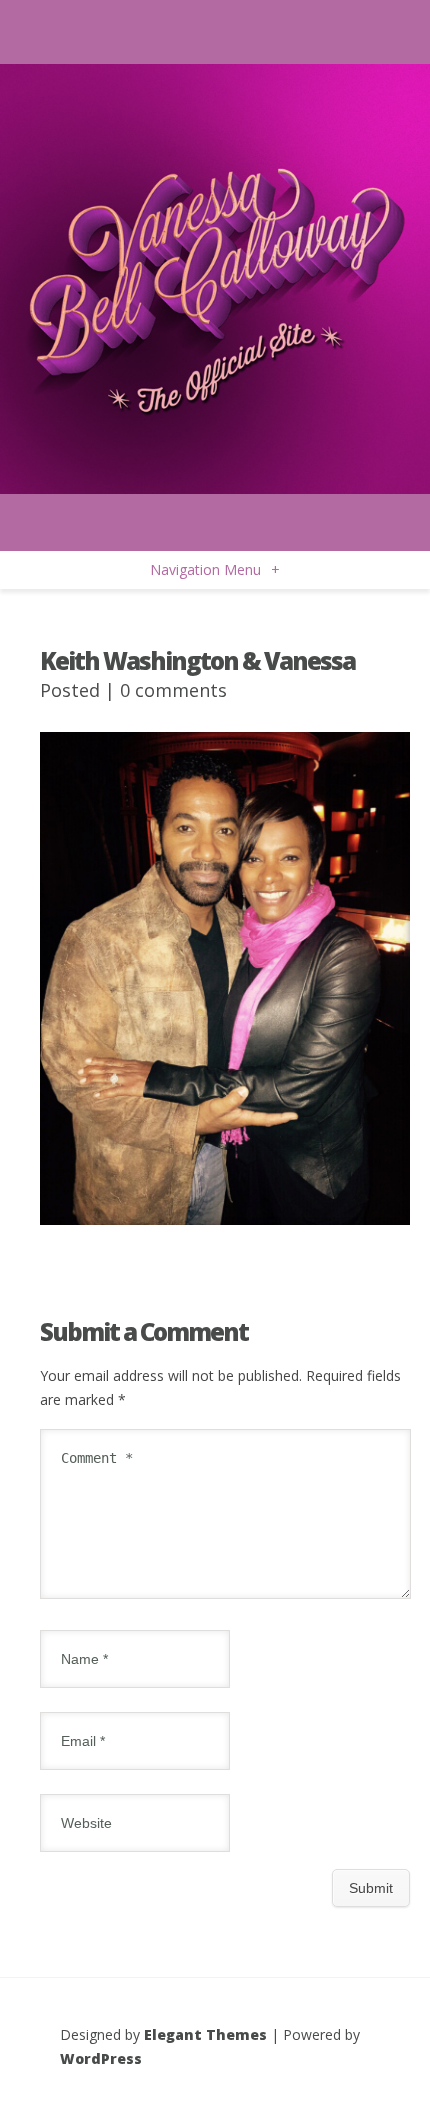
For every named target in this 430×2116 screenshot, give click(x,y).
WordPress (101, 2058)
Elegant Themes (205, 2034)
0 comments (173, 690)
